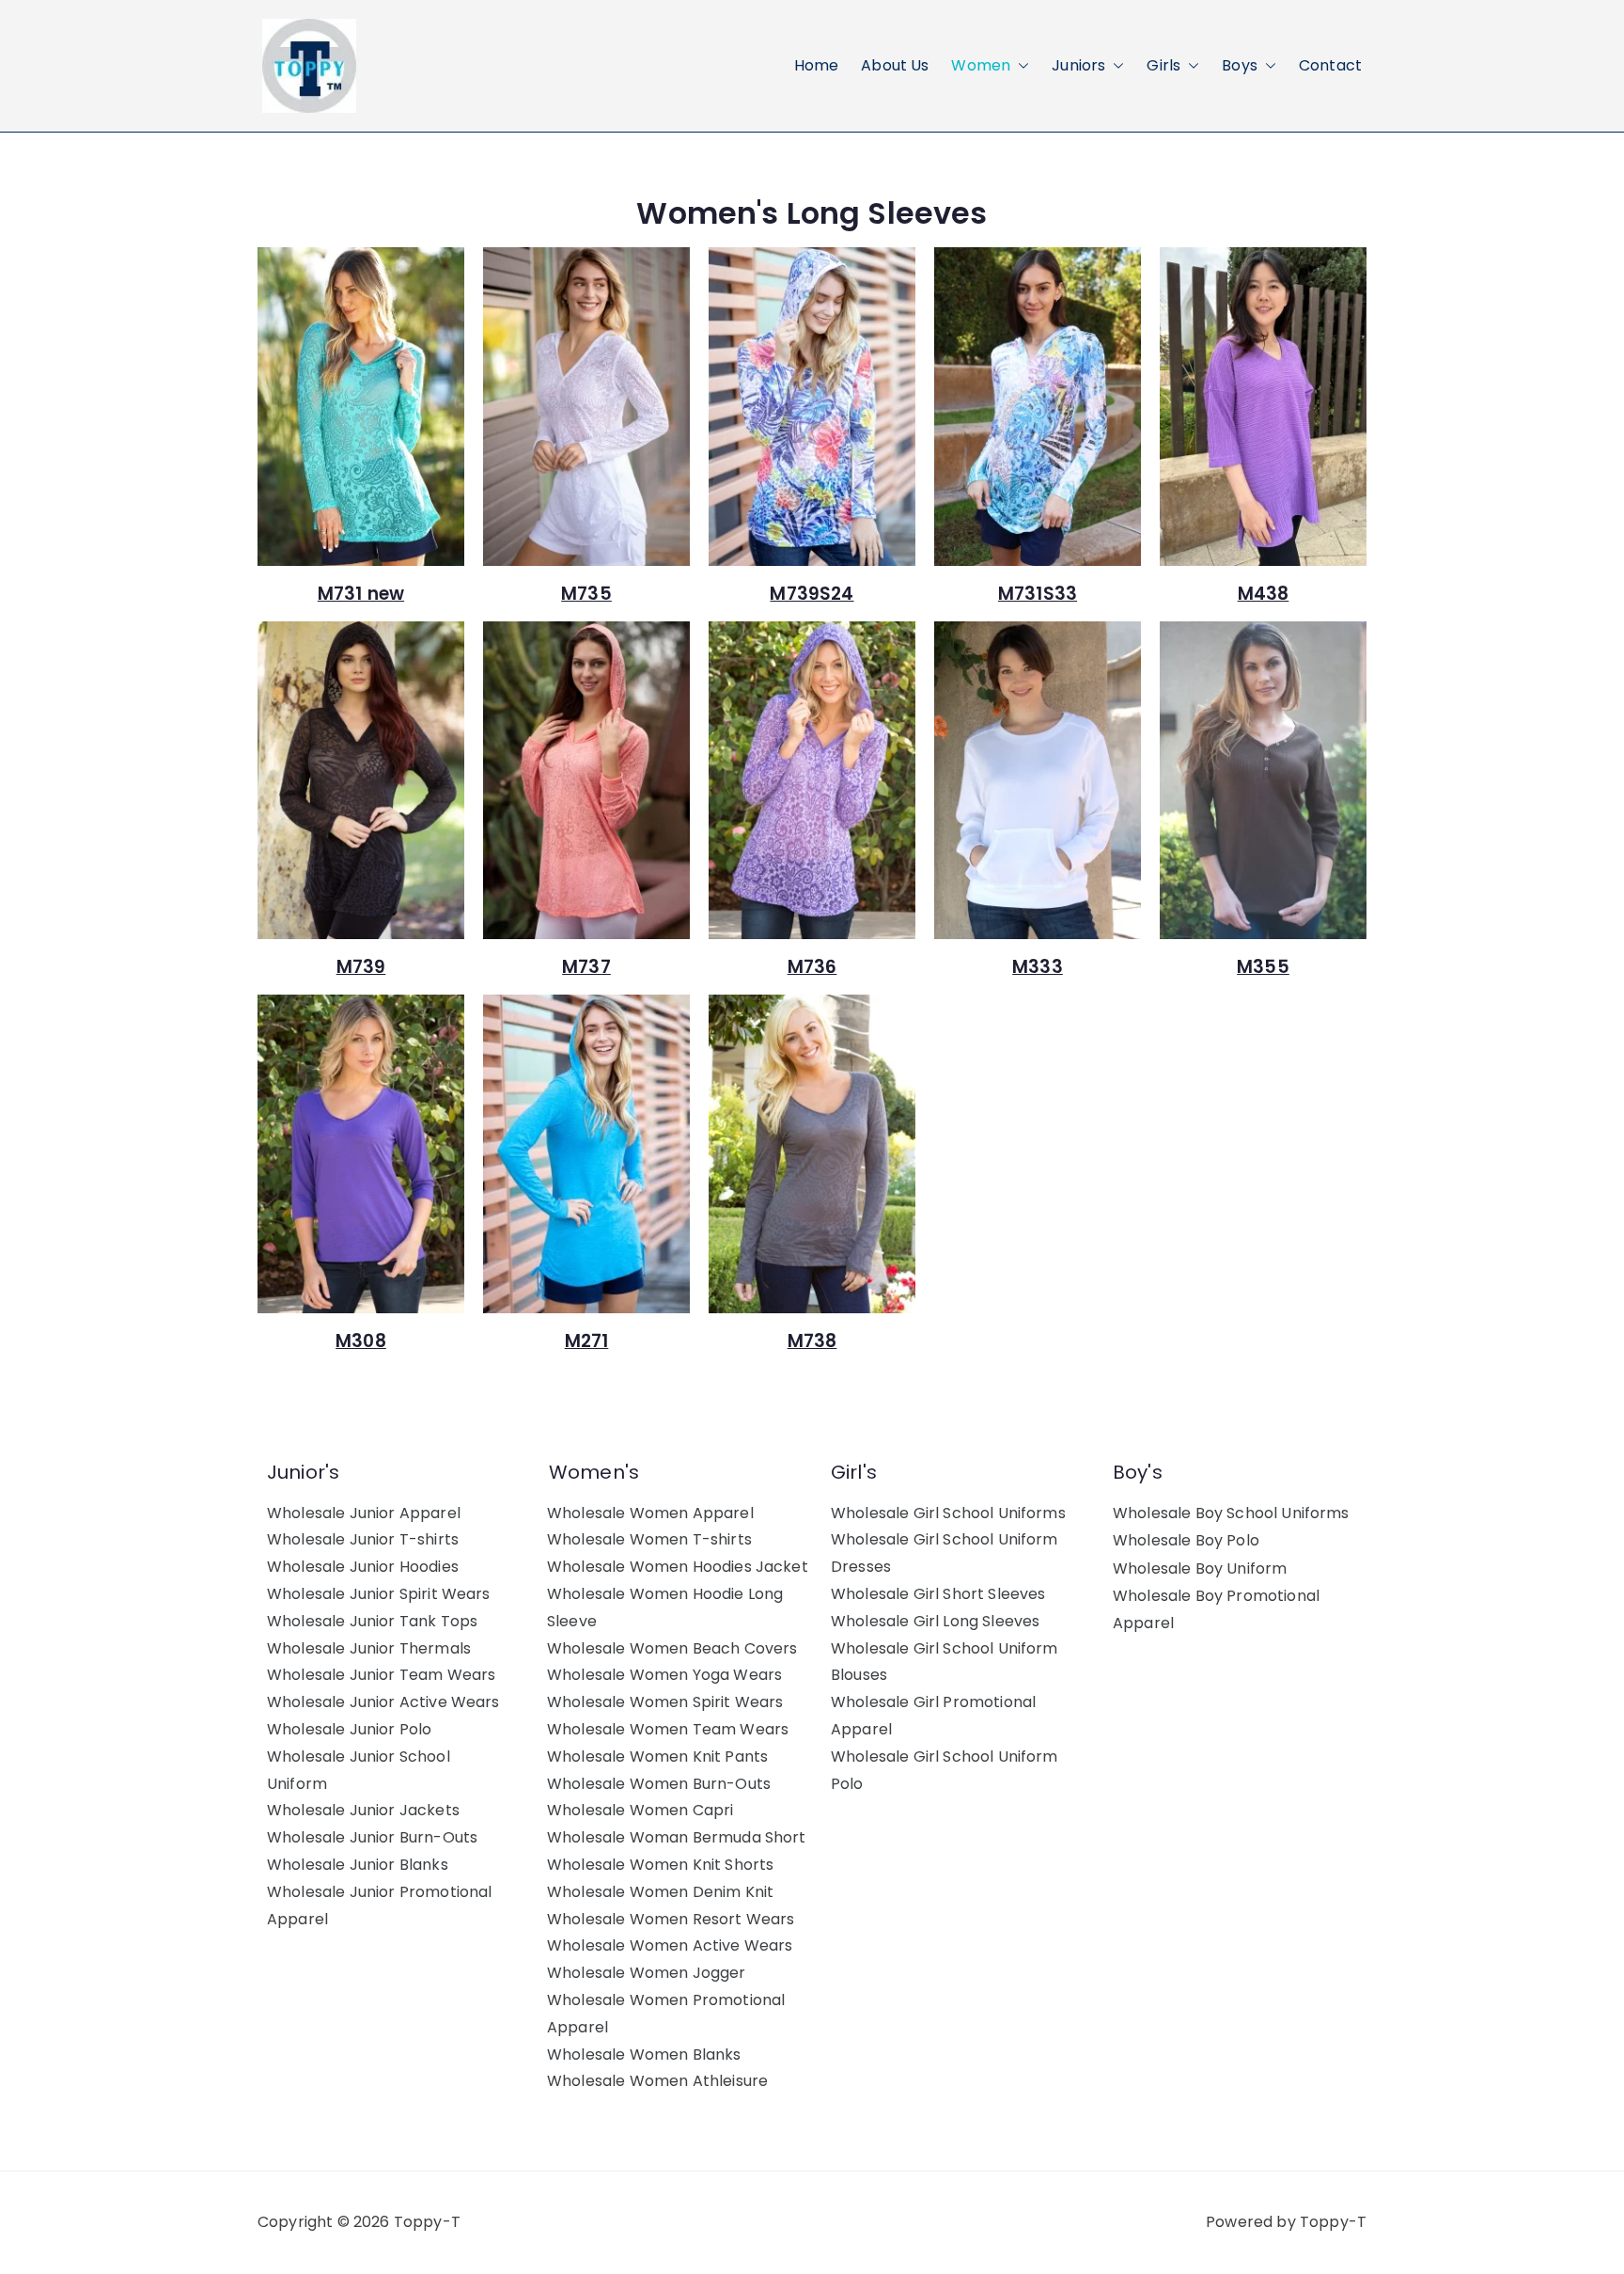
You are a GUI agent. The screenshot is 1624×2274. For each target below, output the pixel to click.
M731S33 (1038, 594)
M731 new (361, 594)
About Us (895, 65)
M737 (586, 967)
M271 (587, 1341)
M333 (1038, 967)
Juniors (1078, 65)
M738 (812, 1341)
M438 (1264, 594)
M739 (361, 967)
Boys (1240, 65)
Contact (1330, 65)
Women (981, 65)
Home (817, 65)
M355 (1263, 967)
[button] (1020, 66)
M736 (812, 967)
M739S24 (812, 594)
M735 (586, 594)
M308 (361, 1341)
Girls (1163, 65)
